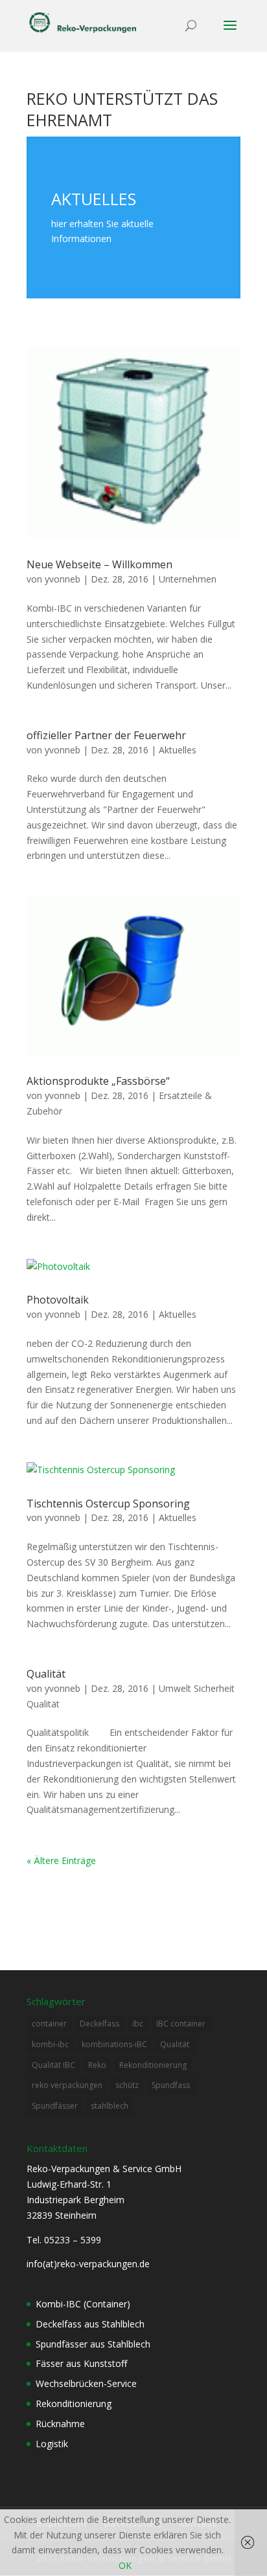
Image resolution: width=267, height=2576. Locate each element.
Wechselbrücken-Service (86, 2383)
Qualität (46, 1674)
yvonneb (63, 579)
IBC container (181, 2024)
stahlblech (110, 2106)
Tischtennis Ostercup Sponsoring (108, 1504)
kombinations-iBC (114, 2044)
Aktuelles (178, 750)
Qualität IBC (53, 2065)
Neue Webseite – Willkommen (99, 564)
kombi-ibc (50, 2044)
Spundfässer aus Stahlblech (93, 2344)
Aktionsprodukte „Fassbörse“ (98, 1081)
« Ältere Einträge (61, 1860)
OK (125, 2565)
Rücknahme (60, 2424)
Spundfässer (55, 2106)
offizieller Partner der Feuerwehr (106, 735)
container (49, 2024)
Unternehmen (188, 579)
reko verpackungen (67, 2085)
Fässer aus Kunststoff (81, 2363)
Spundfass (171, 2085)
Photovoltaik (58, 1300)
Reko (97, 2065)
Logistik (52, 2444)
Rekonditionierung (153, 2065)
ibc (138, 2024)
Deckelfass (99, 2024)
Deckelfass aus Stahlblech (90, 2324)
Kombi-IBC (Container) (83, 2304)
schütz (127, 2085)
